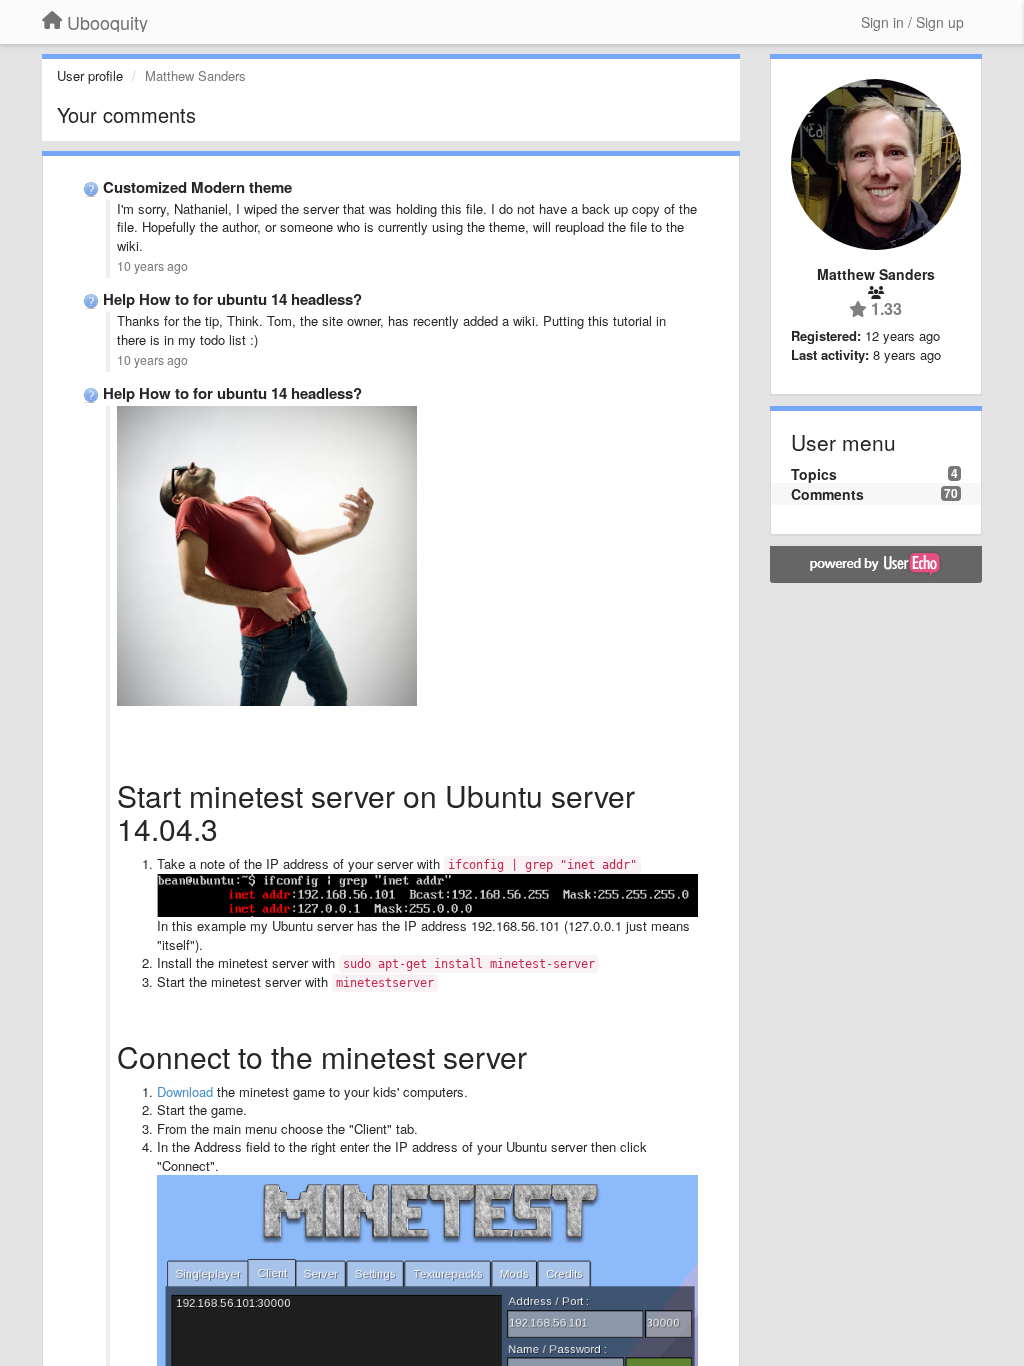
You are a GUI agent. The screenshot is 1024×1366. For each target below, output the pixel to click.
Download (185, 1091)
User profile (90, 75)
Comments (827, 494)
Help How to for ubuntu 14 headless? (232, 299)
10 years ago (152, 266)
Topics (814, 474)
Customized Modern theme (197, 187)
